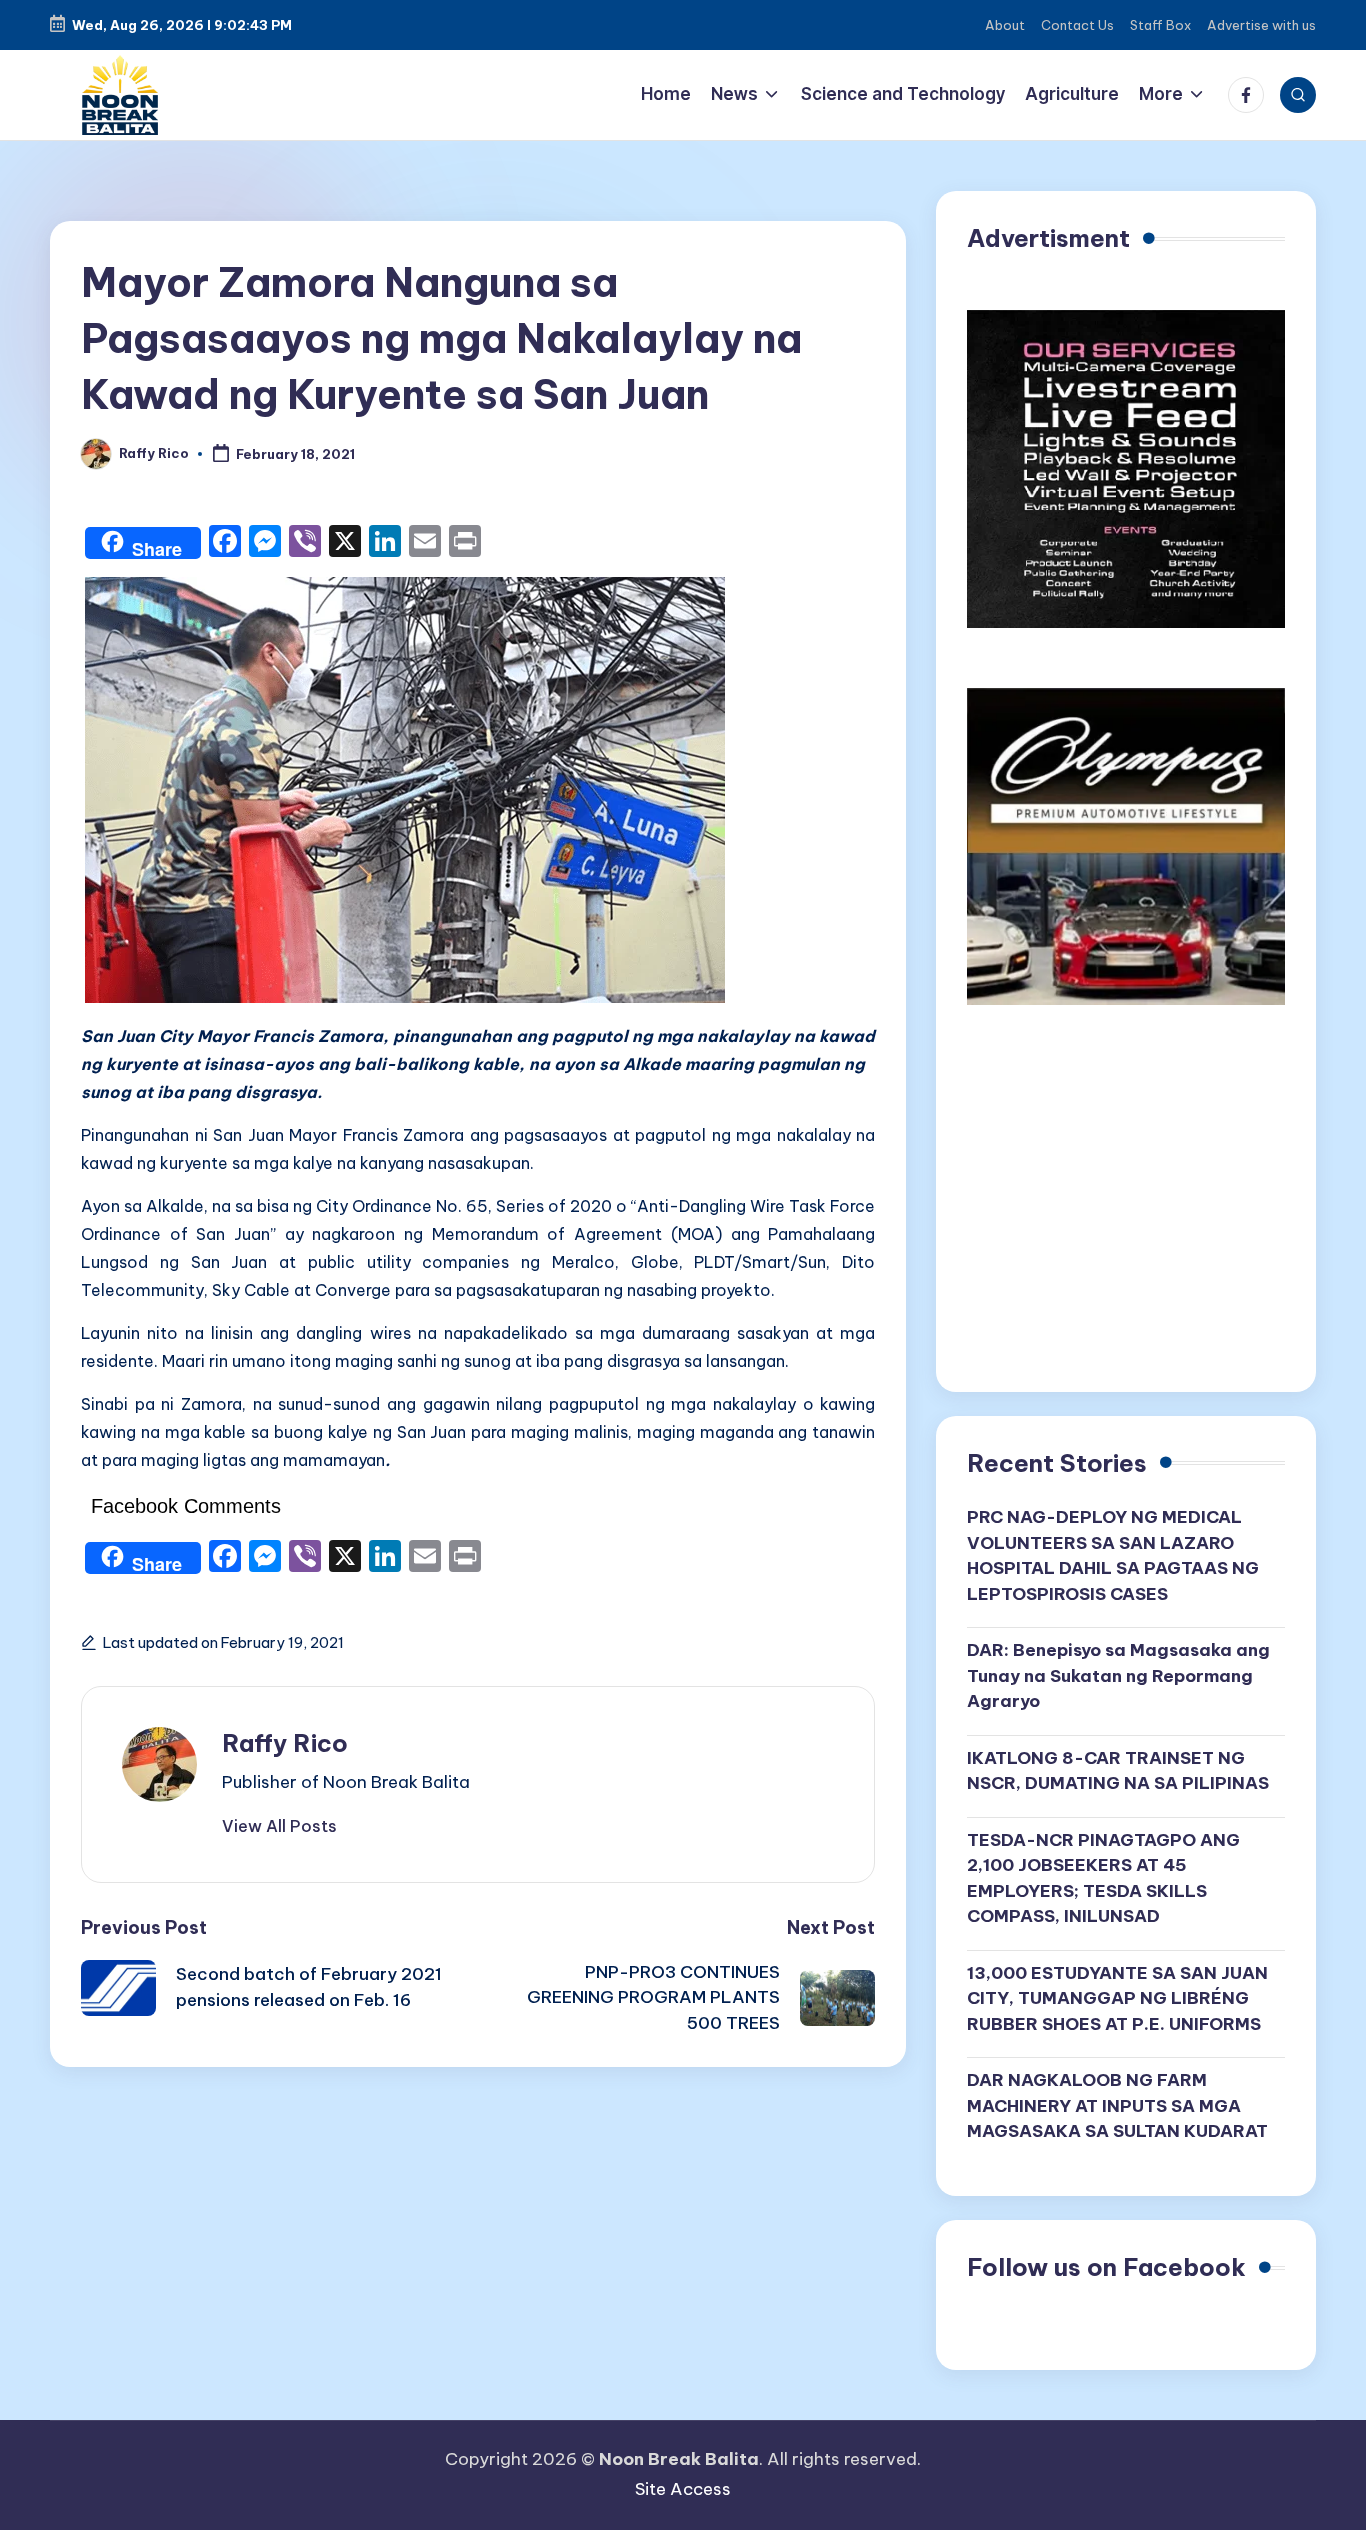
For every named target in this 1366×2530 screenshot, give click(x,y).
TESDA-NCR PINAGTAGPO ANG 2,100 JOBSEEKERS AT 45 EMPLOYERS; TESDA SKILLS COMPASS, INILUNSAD (1103, 1878)
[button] (279, 1826)
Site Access (683, 2489)
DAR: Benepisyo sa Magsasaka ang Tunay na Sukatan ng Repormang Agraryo (1118, 1675)
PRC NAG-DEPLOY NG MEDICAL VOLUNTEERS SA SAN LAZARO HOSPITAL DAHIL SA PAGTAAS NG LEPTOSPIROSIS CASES (1113, 1555)
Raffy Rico (285, 1743)
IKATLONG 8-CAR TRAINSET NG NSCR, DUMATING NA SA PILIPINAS (1118, 1771)
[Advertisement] (1126, 1206)
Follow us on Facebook (1106, 2267)
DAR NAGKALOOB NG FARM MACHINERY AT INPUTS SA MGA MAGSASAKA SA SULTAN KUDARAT (1117, 2105)
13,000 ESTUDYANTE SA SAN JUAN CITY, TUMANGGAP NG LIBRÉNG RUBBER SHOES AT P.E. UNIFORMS (1117, 1998)
